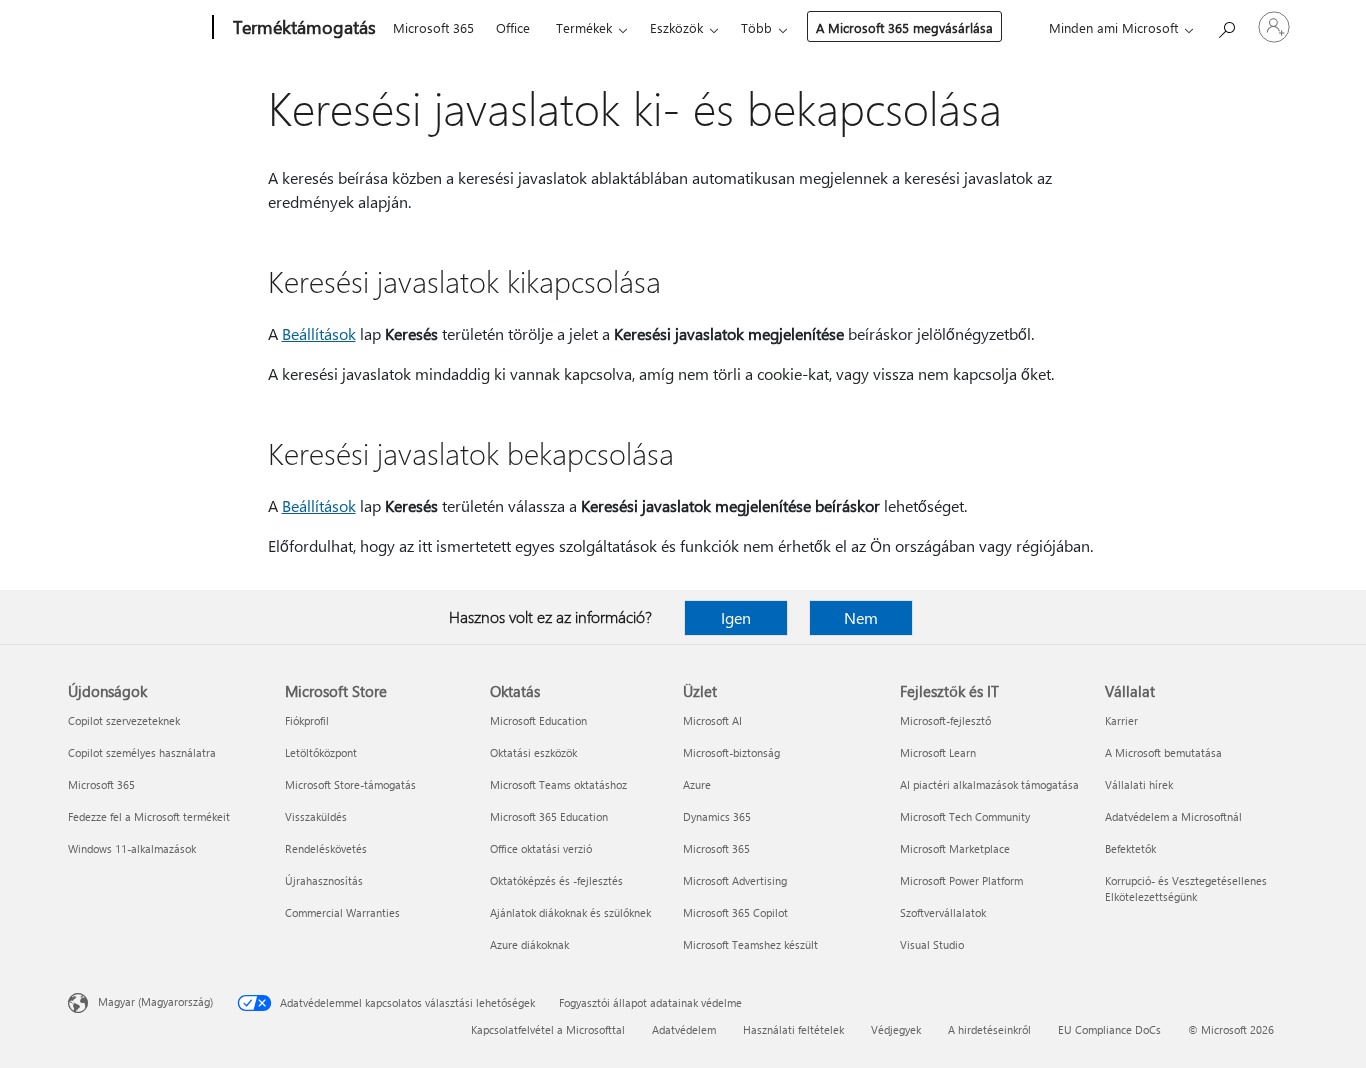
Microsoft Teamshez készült (750, 944)
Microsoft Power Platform (961, 880)
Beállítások (319, 333)
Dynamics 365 (717, 816)
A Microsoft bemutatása (1163, 752)
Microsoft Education (538, 720)
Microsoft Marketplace (955, 848)
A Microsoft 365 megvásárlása (904, 27)
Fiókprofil (307, 720)
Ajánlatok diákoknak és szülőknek (570, 912)
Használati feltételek (793, 1029)
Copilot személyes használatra (142, 752)
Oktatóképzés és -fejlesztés (556, 880)
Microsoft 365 (433, 27)
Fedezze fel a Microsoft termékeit (149, 816)
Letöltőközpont (321, 752)
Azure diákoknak (529, 944)
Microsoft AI (712, 720)
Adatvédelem (684, 1029)
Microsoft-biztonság (731, 752)
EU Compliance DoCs (1109, 1029)
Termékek (584, 27)
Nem (861, 617)
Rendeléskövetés (326, 848)
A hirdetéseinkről (989, 1029)
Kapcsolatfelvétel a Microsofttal (548, 1029)
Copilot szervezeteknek (124, 720)
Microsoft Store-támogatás (350, 784)
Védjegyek (896, 1029)
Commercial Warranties (342, 912)
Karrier (1121, 720)
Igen (736, 617)
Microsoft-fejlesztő (945, 720)
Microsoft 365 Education (549, 816)
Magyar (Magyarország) (155, 1001)
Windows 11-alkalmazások (132, 848)
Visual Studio (932, 944)
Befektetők (1130, 848)
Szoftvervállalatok (943, 912)
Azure (697, 784)
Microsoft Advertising (735, 880)
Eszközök (676, 27)
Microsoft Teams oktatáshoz (558, 784)
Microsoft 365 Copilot (735, 912)
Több (756, 27)
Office (513, 27)
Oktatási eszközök (533, 752)
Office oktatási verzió (541, 848)
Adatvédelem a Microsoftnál (1173, 816)
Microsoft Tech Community (965, 816)
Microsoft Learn (938, 752)
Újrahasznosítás (324, 880)
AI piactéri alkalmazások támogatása (989, 784)
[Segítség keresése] (1226, 25)
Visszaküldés (316, 816)
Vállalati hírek (1139, 784)
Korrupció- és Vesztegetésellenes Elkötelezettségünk (1186, 888)
